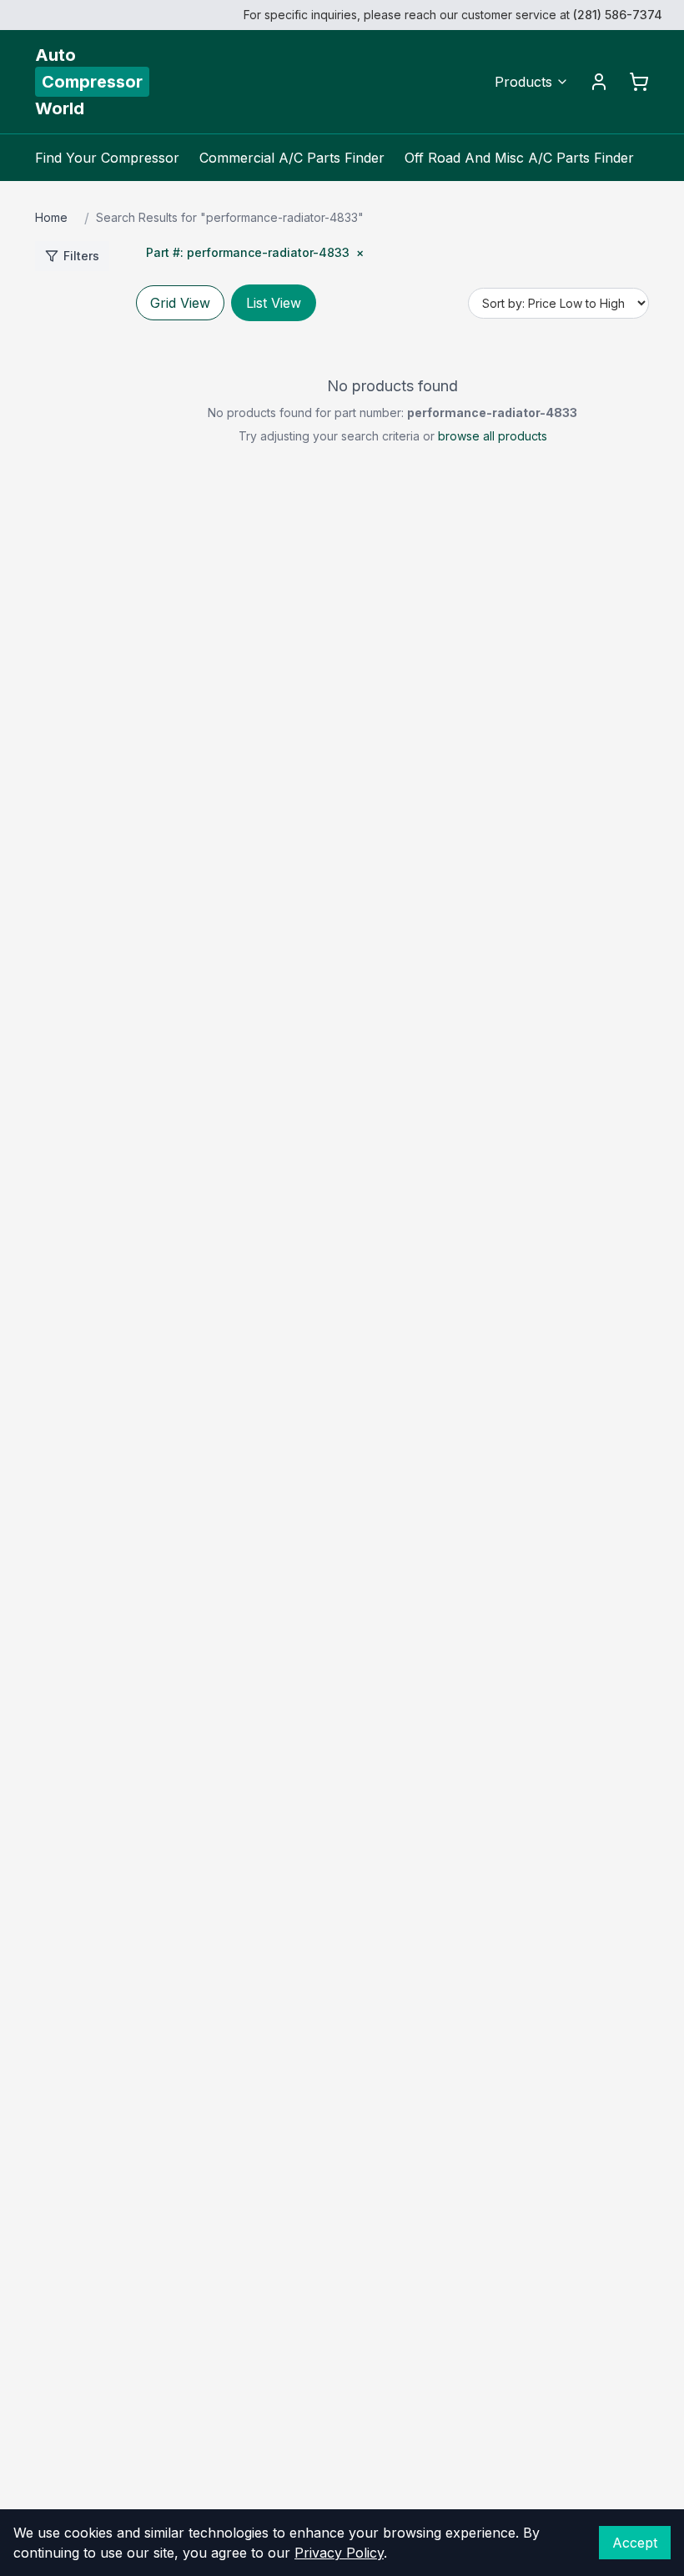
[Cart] (639, 82)
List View (274, 303)
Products (523, 82)
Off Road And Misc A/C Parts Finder (519, 158)
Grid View (180, 303)
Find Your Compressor (107, 158)
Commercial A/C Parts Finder (292, 158)
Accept (635, 2543)
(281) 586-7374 (618, 15)
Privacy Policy (339, 2553)
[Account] (599, 82)
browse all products (493, 436)
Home (51, 217)
